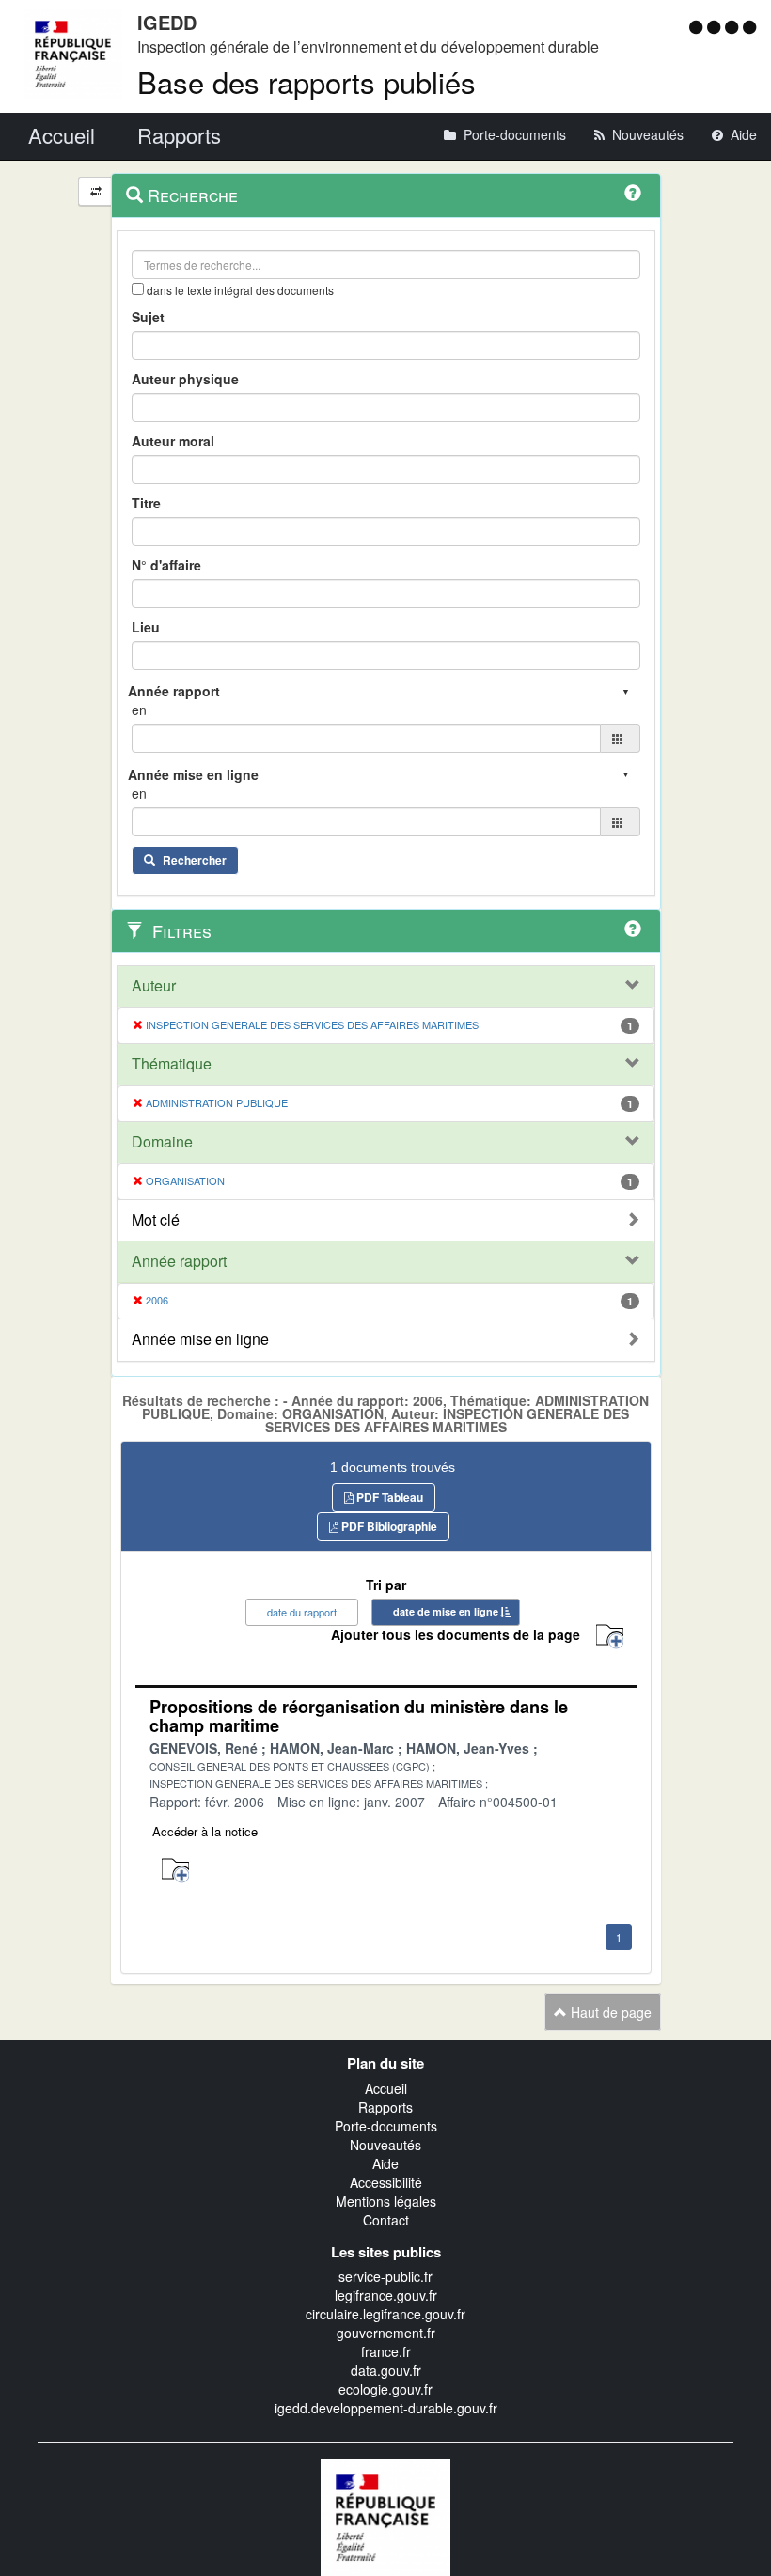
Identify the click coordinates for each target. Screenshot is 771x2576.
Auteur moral (173, 441)
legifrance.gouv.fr (386, 2295)
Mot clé (156, 1220)
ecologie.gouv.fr (385, 2389)
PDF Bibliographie (388, 1526)
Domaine (162, 1142)
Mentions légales (386, 2201)
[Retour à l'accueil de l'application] (385, 2515)
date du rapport (302, 1612)
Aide (385, 2163)
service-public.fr (385, 2276)
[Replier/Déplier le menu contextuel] (95, 191)
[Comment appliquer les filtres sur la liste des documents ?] (633, 929)
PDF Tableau (388, 1497)
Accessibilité (386, 2182)
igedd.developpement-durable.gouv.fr (386, 2408)
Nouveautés (385, 2145)
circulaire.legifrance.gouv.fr (385, 2314)
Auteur (154, 986)
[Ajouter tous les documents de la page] (610, 1637)
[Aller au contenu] (716, 26)
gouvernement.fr (386, 2333)
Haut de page (609, 2012)
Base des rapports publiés (307, 81)
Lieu (146, 627)
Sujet (148, 317)
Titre (146, 503)
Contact (386, 2220)
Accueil (386, 2088)
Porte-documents (386, 2126)
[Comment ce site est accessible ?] (698, 26)
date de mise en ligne (446, 1611)
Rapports (385, 2107)
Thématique (172, 1064)
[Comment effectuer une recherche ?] (633, 193)
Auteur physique (185, 379)
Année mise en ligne (200, 1339)
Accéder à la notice (205, 1831)
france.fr (386, 2351)
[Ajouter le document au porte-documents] (175, 1871)
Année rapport (179, 1261)
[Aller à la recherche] (734, 26)
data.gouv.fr (386, 2370)
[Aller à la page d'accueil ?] (749, 26)
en (139, 710)
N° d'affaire (166, 565)
